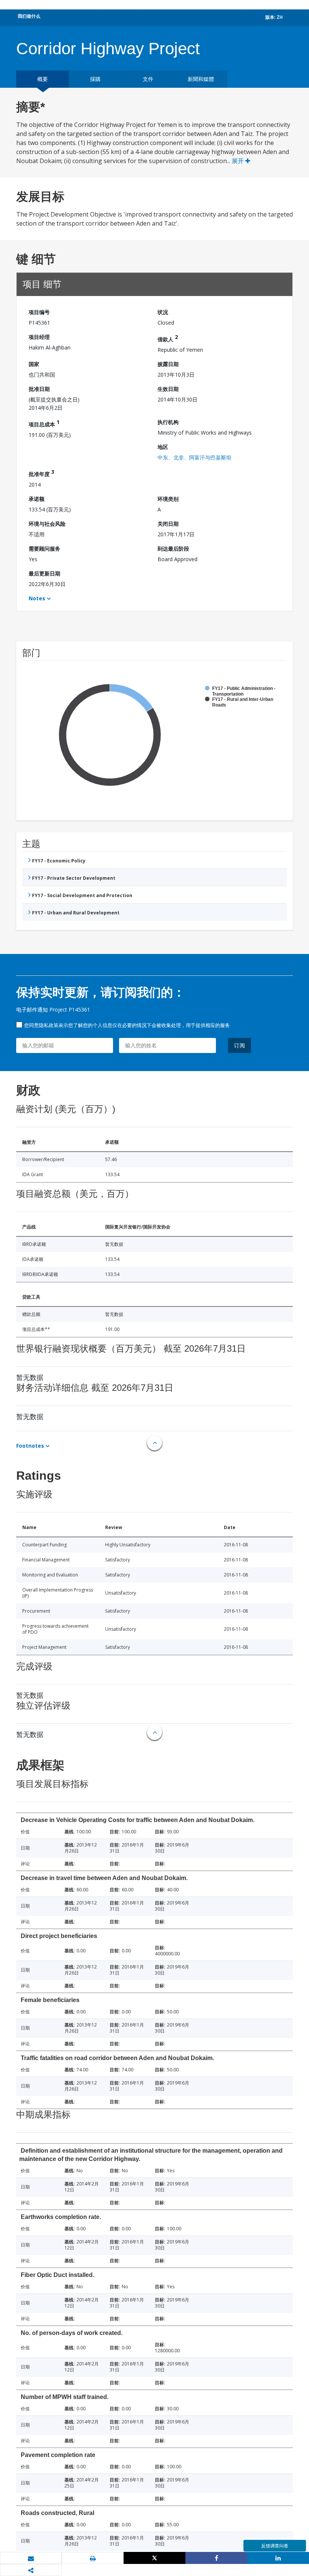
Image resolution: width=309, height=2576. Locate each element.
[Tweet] (154, 2558)
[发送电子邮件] (31, 2558)
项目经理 (39, 337)
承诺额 (37, 499)
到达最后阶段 (173, 549)
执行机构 (168, 422)
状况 (163, 312)
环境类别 (168, 499)
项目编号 (39, 312)
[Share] (216, 2558)
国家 (34, 364)
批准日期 (39, 389)
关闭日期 (168, 524)
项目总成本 (44, 423)
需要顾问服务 (44, 549)
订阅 (240, 1045)
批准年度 (41, 473)
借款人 (168, 338)
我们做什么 (29, 16)
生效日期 (168, 389)
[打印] (93, 2558)
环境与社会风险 (47, 524)
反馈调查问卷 (275, 2546)
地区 (163, 447)
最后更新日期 (44, 573)
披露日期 (168, 364)
